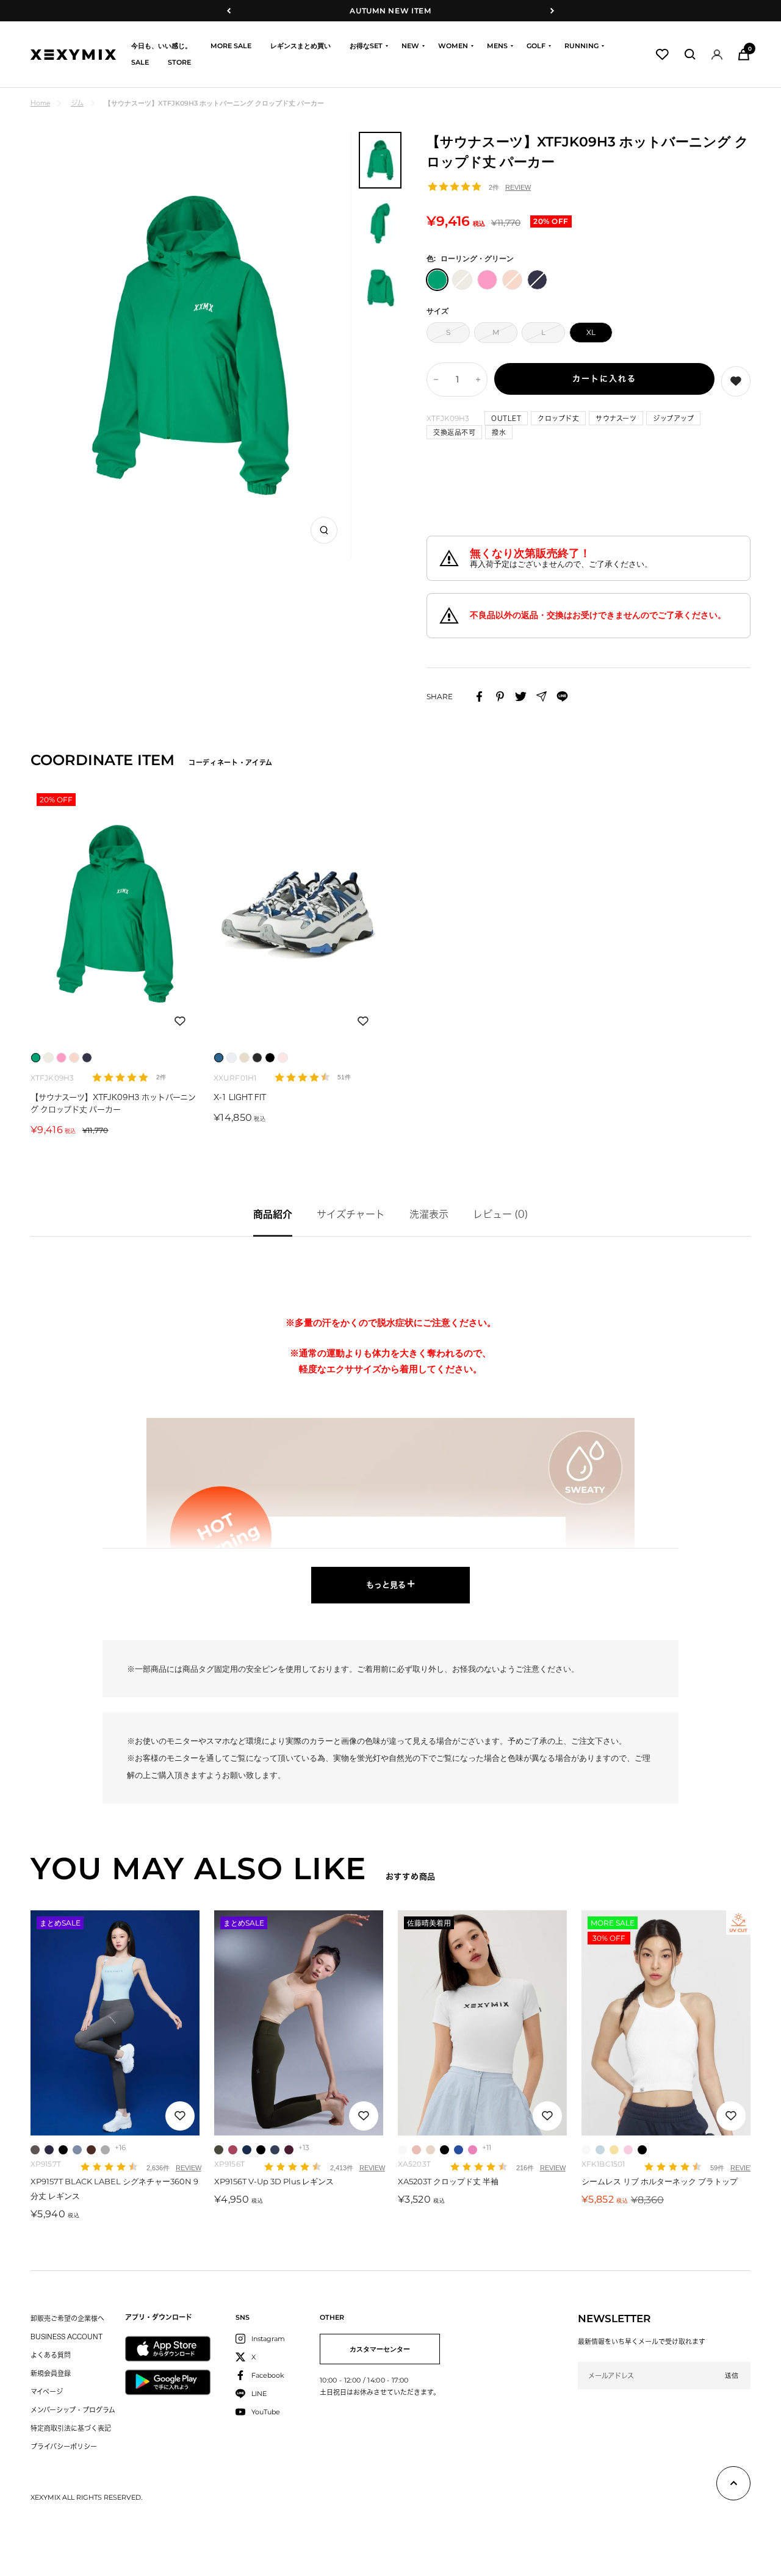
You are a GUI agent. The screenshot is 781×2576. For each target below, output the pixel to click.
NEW (410, 46)
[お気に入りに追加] (180, 1021)
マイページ (47, 2391)
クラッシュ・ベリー (289, 2150)
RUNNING (581, 46)
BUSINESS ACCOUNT (67, 2337)
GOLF (536, 46)
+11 (487, 2147)
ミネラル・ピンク (233, 2150)
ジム (77, 103)
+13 (304, 2147)
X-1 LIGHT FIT (240, 1097)
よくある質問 (51, 2355)
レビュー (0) (501, 1214)
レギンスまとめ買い (301, 46)
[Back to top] (733, 2486)
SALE (140, 62)
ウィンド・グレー (105, 2150)
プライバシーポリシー (64, 2446)
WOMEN (453, 46)
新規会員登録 (51, 2373)
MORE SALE (231, 46)
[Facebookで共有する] (479, 696)
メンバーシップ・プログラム (73, 2410)
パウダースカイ (600, 2150)
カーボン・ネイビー (275, 2150)
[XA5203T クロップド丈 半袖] (482, 2023)
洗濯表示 (429, 1214)
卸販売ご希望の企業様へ (67, 2318)
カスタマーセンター (380, 2349)
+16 (120, 2147)
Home (40, 103)
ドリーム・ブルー (459, 2150)
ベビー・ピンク (416, 2150)
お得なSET (366, 46)
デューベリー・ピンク (473, 2150)
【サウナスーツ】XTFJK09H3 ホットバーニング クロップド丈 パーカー (113, 1103)
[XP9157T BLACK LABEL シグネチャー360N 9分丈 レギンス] (115, 2023)
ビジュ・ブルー (247, 2150)
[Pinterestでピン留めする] (500, 696)
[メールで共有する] (542, 696)
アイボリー (402, 2150)
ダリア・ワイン (91, 2150)
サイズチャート (351, 1214)
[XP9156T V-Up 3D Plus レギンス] (299, 2023)
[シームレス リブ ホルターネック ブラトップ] (666, 2023)
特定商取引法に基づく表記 (71, 2428)
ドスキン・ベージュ (430, 2150)
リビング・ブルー (77, 2150)
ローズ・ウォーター (628, 2150)
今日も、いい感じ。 (161, 46)
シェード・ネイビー (49, 2150)
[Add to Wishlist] (736, 381)
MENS (497, 46)
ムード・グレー (35, 2150)
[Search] (690, 54)
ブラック (63, 2150)
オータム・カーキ (219, 2150)
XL (591, 332)
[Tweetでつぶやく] (521, 696)
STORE (179, 62)
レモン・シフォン (614, 2150)
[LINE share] (562, 696)
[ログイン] (717, 55)
